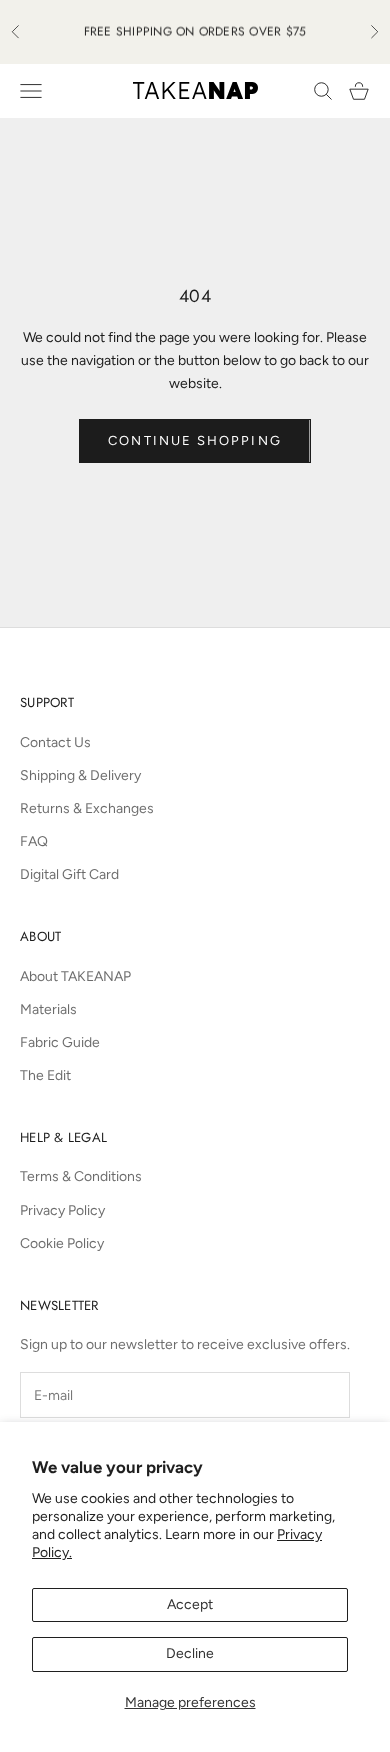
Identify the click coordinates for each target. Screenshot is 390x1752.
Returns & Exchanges (87, 808)
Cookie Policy (62, 1243)
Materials (48, 1009)
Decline (190, 1653)
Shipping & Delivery (80, 775)
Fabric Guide (60, 1042)
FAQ (34, 841)
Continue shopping (194, 440)
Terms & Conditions (81, 1176)
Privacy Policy (62, 1210)
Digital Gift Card (69, 874)
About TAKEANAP (75, 976)
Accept (190, 1604)
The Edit (45, 1075)
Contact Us (55, 742)
